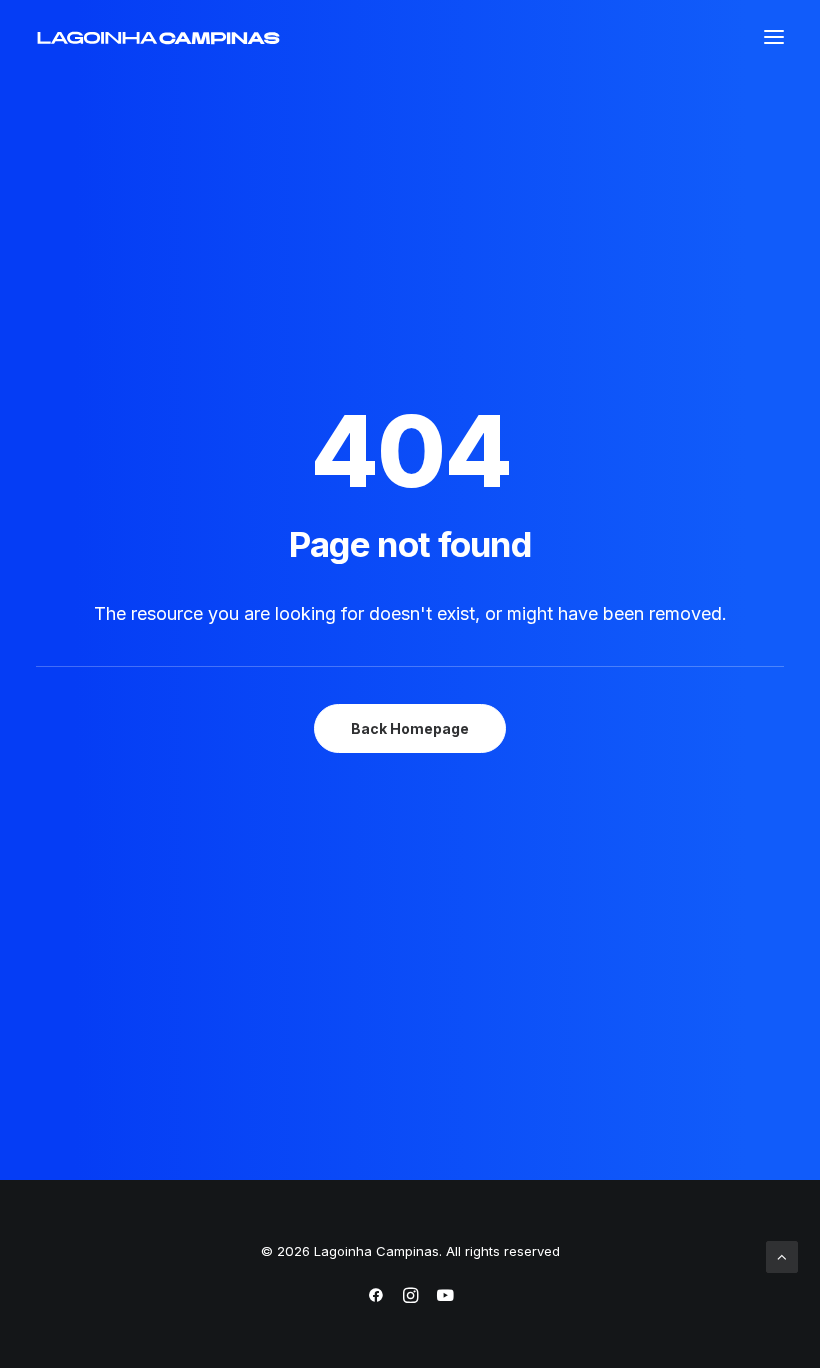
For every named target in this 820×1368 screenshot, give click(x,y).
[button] (774, 36)
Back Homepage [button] (410, 728)
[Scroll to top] (782, 1255)
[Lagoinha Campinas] (158, 38)
